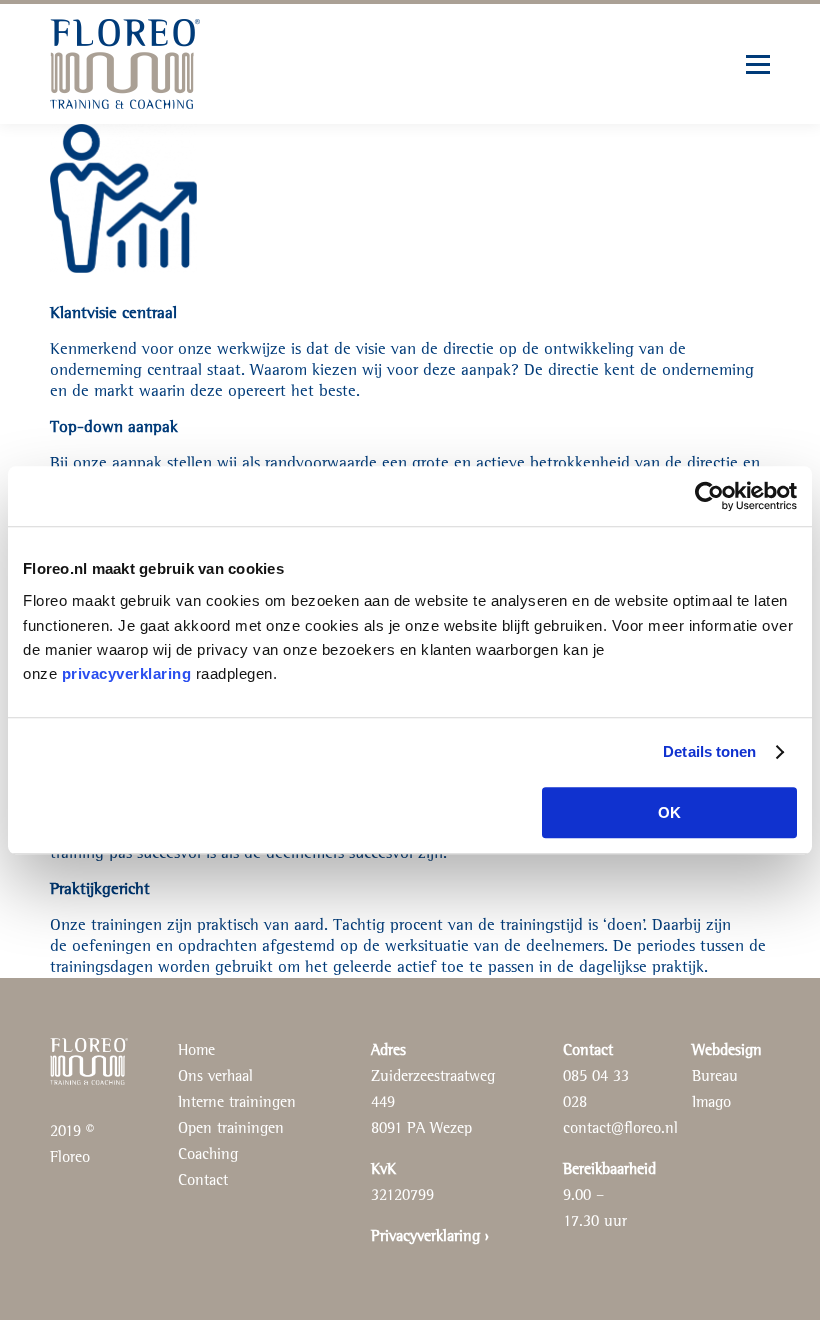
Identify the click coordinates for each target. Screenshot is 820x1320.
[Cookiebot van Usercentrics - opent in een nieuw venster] (709, 496)
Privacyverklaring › (430, 1237)
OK (669, 812)
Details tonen (709, 751)
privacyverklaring (127, 673)
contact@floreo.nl (620, 1129)
